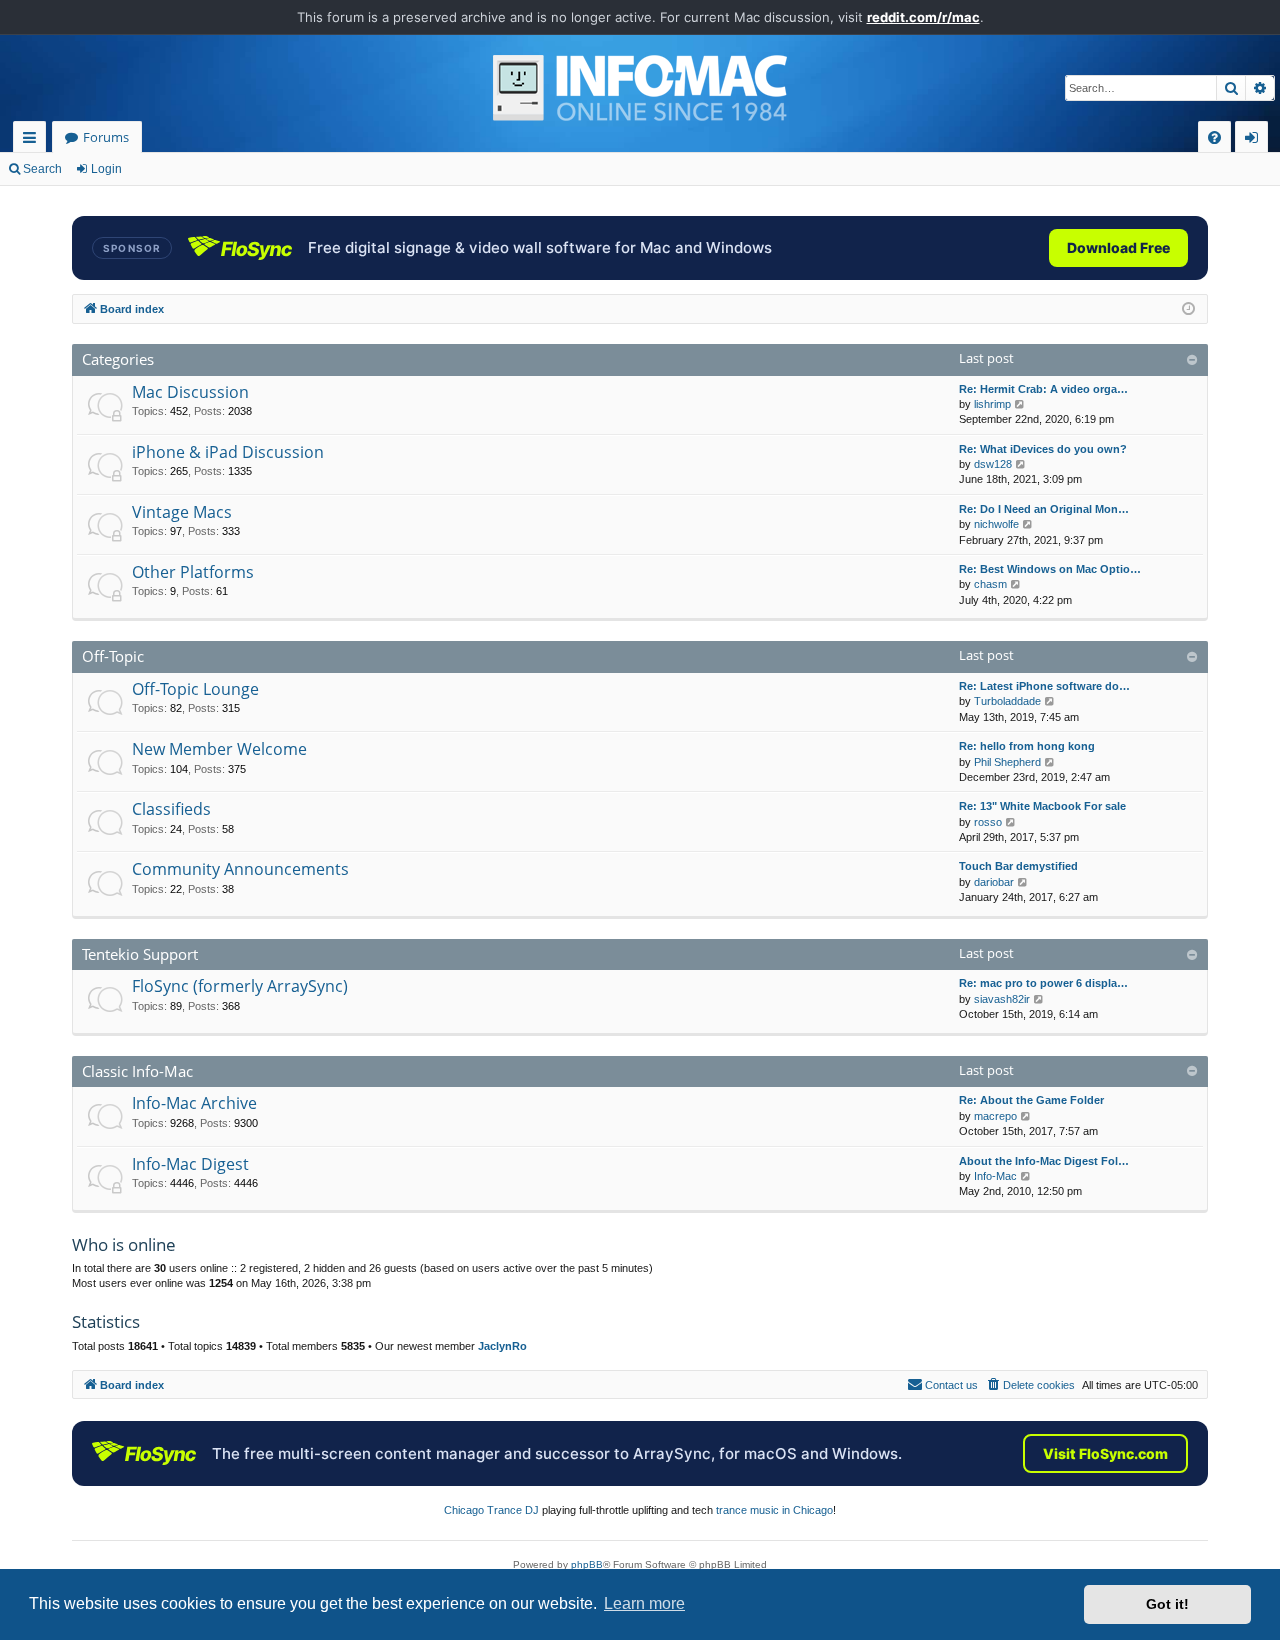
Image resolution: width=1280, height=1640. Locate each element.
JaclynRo (502, 1346)
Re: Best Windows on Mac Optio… (1050, 569)
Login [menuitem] (1255, 140)
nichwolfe (996, 524)
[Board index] (640, 88)
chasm (990, 584)
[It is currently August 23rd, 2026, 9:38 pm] (1188, 309)
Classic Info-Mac (137, 1071)
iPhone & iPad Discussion (228, 452)
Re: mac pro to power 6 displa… (1043, 983)
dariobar (994, 882)
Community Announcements (240, 869)
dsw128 (993, 464)
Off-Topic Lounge (195, 689)
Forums (106, 137)
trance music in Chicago (774, 1510)
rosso (988, 822)
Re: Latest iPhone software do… (1044, 686)
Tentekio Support (140, 954)
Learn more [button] (644, 1603)
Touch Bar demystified (1018, 866)
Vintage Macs (182, 512)
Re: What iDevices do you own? (1043, 449)
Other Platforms (193, 572)
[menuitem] (1214, 137)
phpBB (587, 1564)
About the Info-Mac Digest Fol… (1044, 1161)
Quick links (33, 140)
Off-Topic (113, 656)
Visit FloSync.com (1105, 1453)
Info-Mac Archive (194, 1103)
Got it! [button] (1167, 1604)
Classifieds (171, 809)
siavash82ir (1002, 999)
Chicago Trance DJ (491, 1510)
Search (42, 169)
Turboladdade (1007, 701)
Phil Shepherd (1007, 762)
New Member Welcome (219, 749)
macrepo (995, 1116)
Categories (118, 359)
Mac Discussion (190, 392)
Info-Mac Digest (190, 1164)
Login (106, 169)
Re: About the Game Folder (1031, 1100)
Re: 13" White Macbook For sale (1042, 806)
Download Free (1118, 247)
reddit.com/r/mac (923, 17)
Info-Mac (995, 1176)
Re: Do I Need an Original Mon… (1044, 509)
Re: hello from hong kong (1027, 746)
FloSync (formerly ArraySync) (240, 986)
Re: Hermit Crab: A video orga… (1043, 389)
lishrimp (992, 404)
